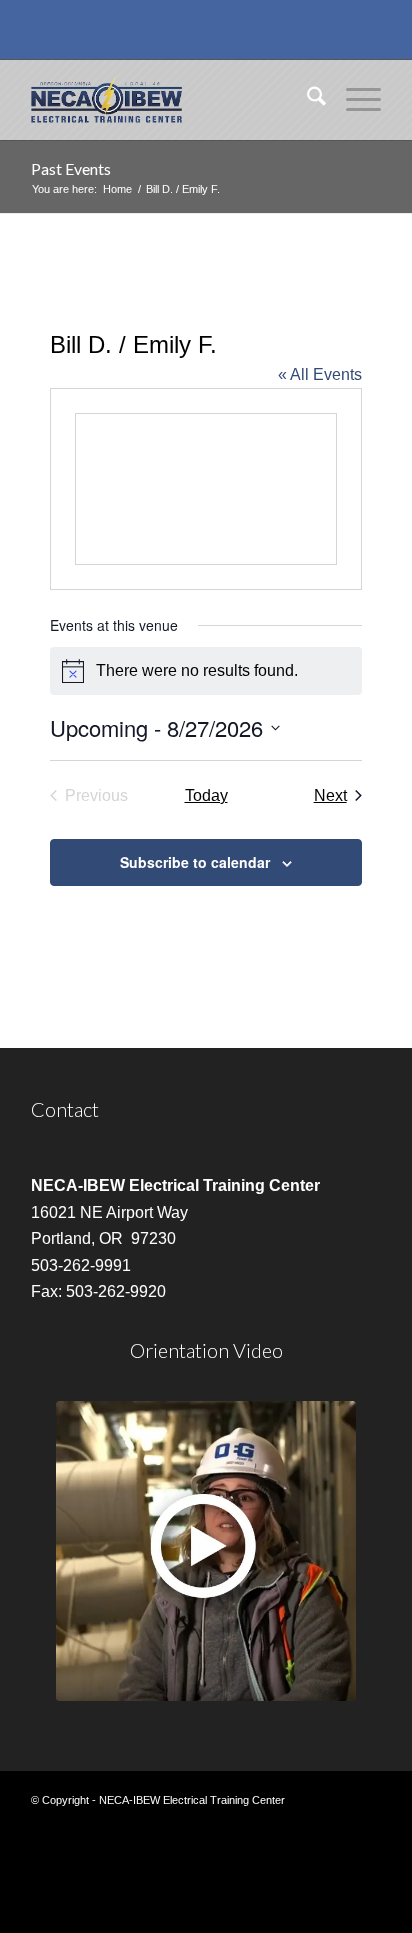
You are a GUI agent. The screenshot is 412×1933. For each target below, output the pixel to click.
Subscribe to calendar (195, 862)
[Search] (306, 100)
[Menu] (353, 100)
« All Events (320, 374)
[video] (206, 1551)
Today (206, 795)
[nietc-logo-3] (171, 100)
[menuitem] (306, 100)
